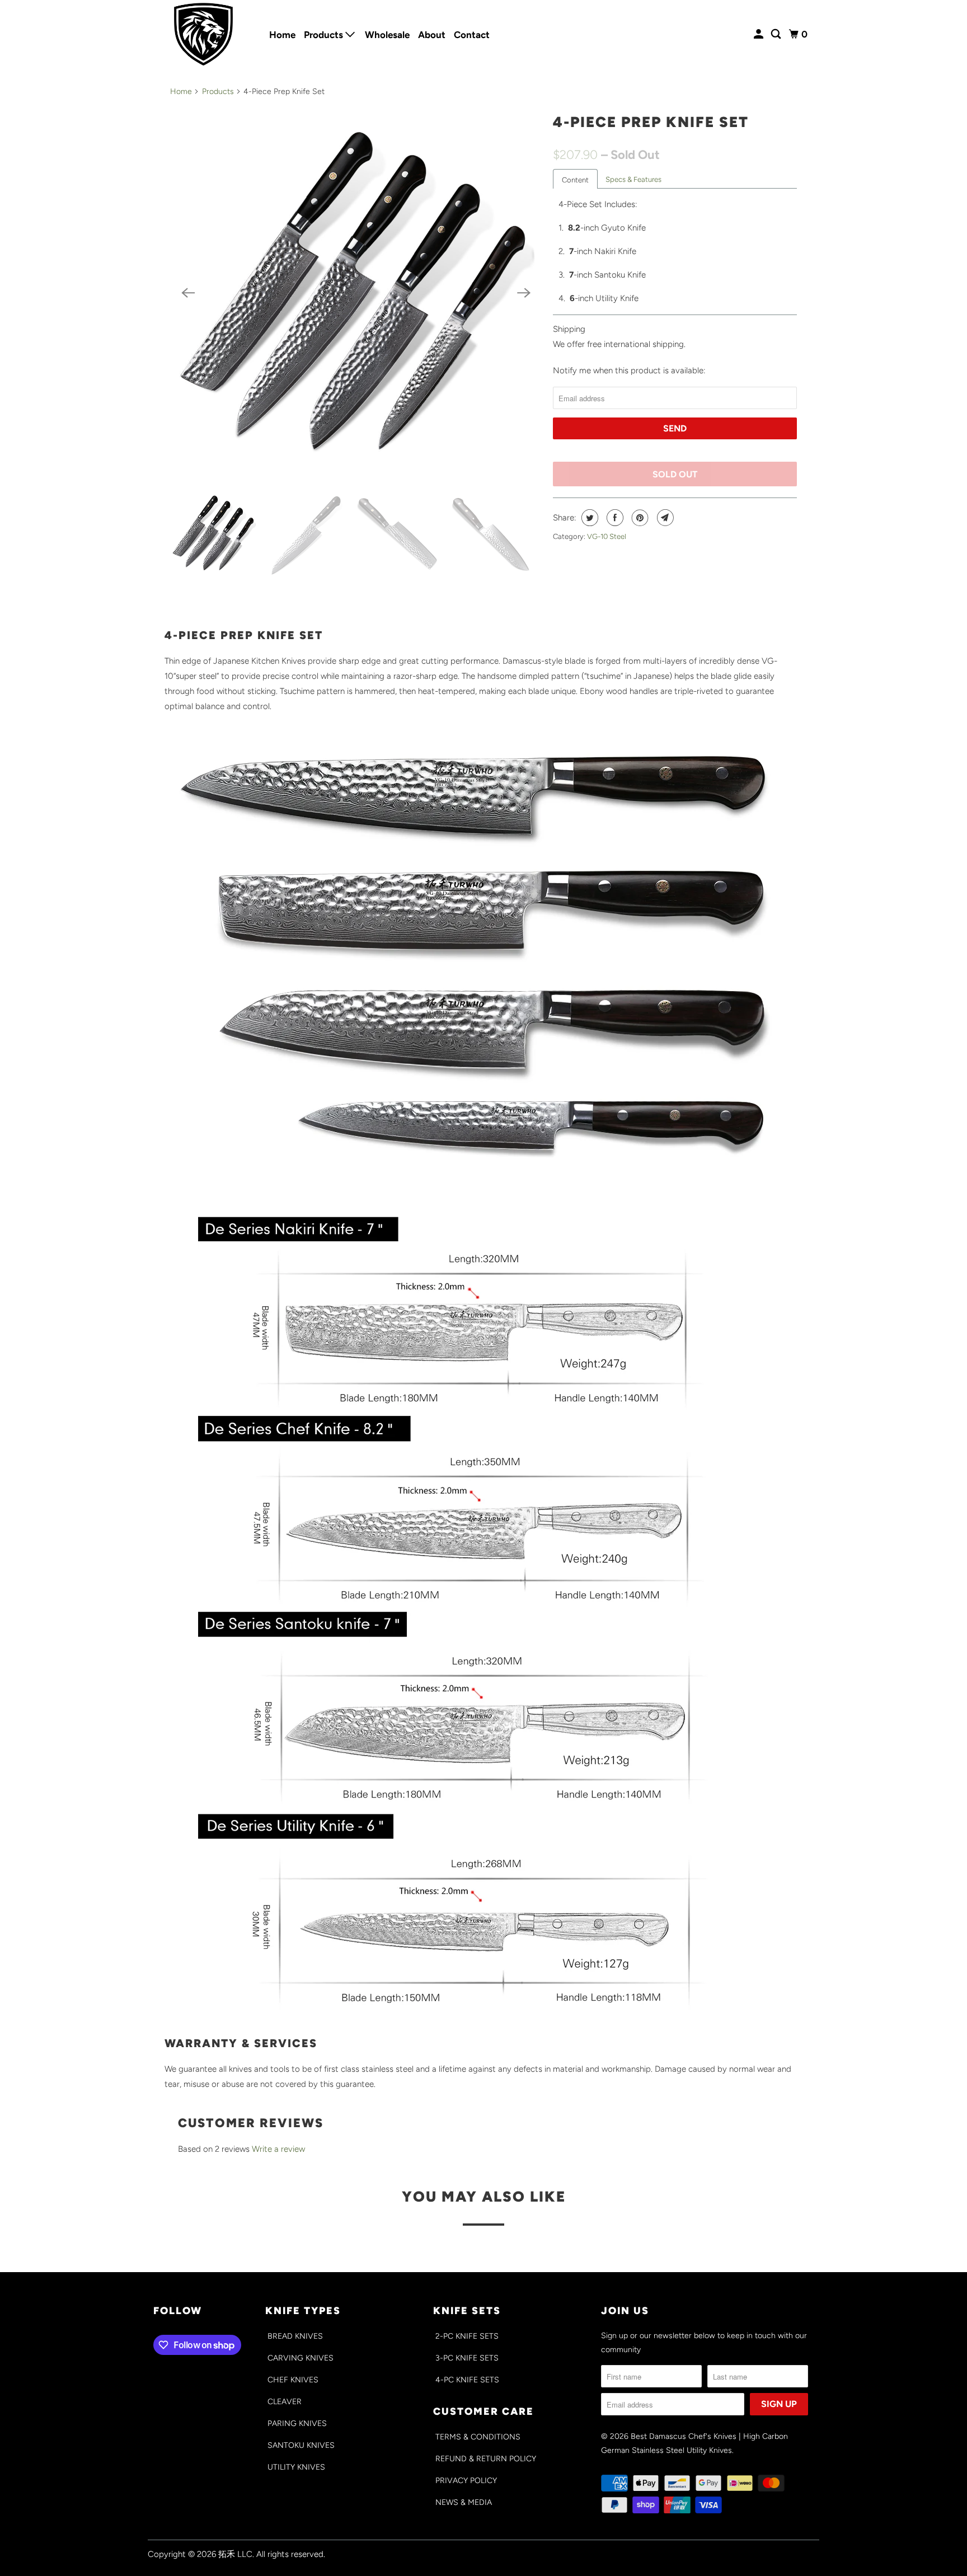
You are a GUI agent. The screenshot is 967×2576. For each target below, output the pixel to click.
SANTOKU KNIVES (301, 2445)
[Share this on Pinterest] (639, 518)
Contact (472, 35)
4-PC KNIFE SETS (467, 2380)
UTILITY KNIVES (296, 2467)
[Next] (524, 293)
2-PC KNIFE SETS (467, 2336)
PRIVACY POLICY (466, 2481)
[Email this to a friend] (664, 518)
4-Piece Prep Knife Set (651, 122)
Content (575, 180)
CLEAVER (285, 2402)
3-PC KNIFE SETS (467, 2358)
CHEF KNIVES (293, 2380)
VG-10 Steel (607, 536)
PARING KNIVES (297, 2423)
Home (282, 35)
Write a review (278, 2149)
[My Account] (759, 34)
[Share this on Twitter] (588, 518)
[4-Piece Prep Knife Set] (356, 293)
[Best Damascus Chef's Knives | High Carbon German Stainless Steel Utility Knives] (204, 34)
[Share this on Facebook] (614, 518)
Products (325, 35)
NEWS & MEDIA (464, 2502)
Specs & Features (633, 179)
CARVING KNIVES (301, 2358)
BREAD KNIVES (295, 2336)
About (432, 35)
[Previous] (188, 293)
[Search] (777, 34)
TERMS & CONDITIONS (478, 2437)
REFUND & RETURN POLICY (486, 2459)
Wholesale (387, 35)
